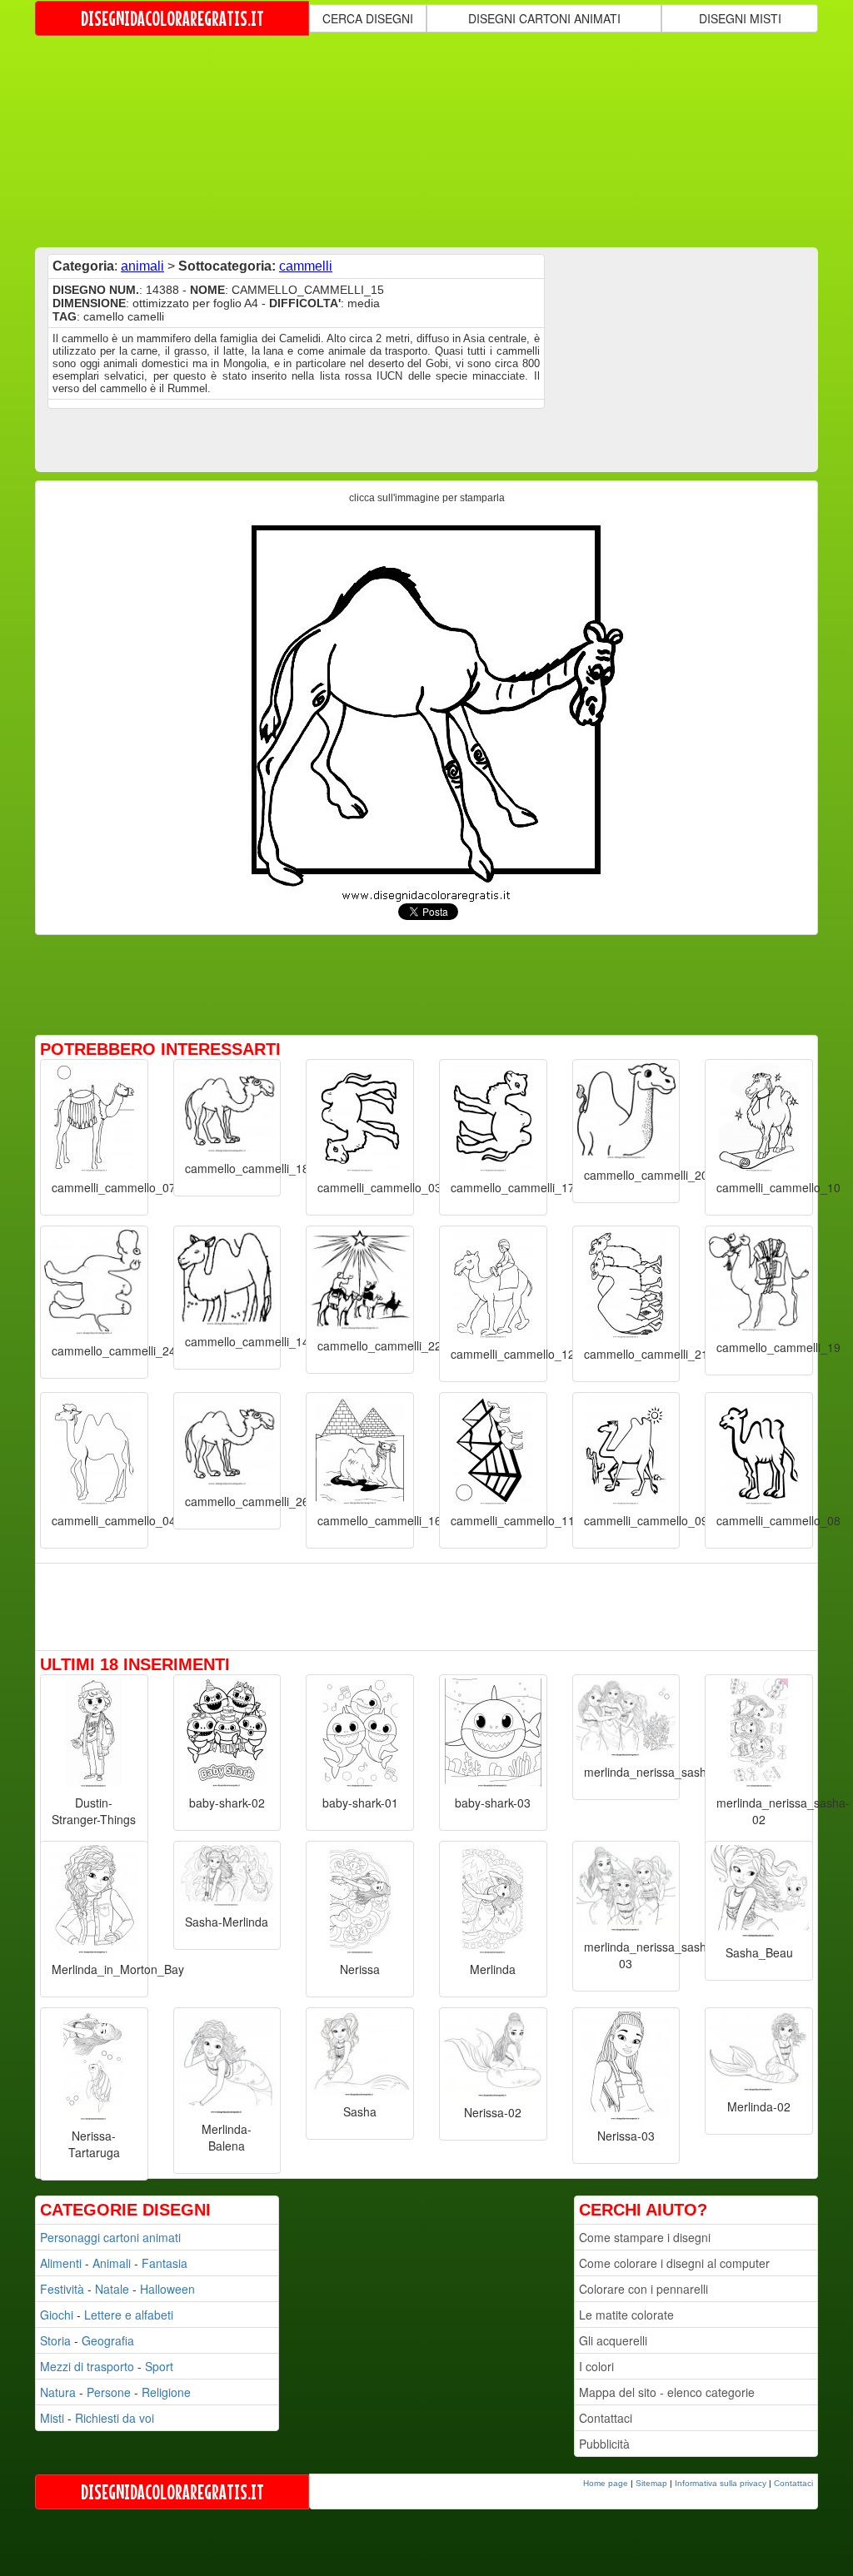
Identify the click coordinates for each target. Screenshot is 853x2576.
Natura (58, 2392)
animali (142, 266)
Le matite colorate (626, 2315)
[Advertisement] (439, 140)
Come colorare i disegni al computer (674, 2263)
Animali (112, 2263)
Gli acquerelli (613, 2340)
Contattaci (606, 2418)
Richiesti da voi (115, 2418)
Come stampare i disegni (645, 2237)
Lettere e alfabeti (129, 2315)
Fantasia (165, 2263)
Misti (52, 2418)
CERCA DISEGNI (368, 18)
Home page (606, 2483)
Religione (166, 2392)
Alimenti (61, 2263)
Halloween (167, 2289)
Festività (62, 2289)
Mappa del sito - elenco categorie (667, 2392)
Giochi (57, 2315)
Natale (112, 2289)
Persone (109, 2392)
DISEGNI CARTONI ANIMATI (544, 18)
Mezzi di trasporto (87, 2366)
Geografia (108, 2340)
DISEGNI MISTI (740, 18)
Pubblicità (604, 2444)
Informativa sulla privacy (721, 2483)
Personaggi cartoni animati (110, 2237)
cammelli (306, 266)
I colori (596, 2366)
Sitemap (651, 2483)
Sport (159, 2366)
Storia (55, 2340)
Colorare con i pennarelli (643, 2289)
